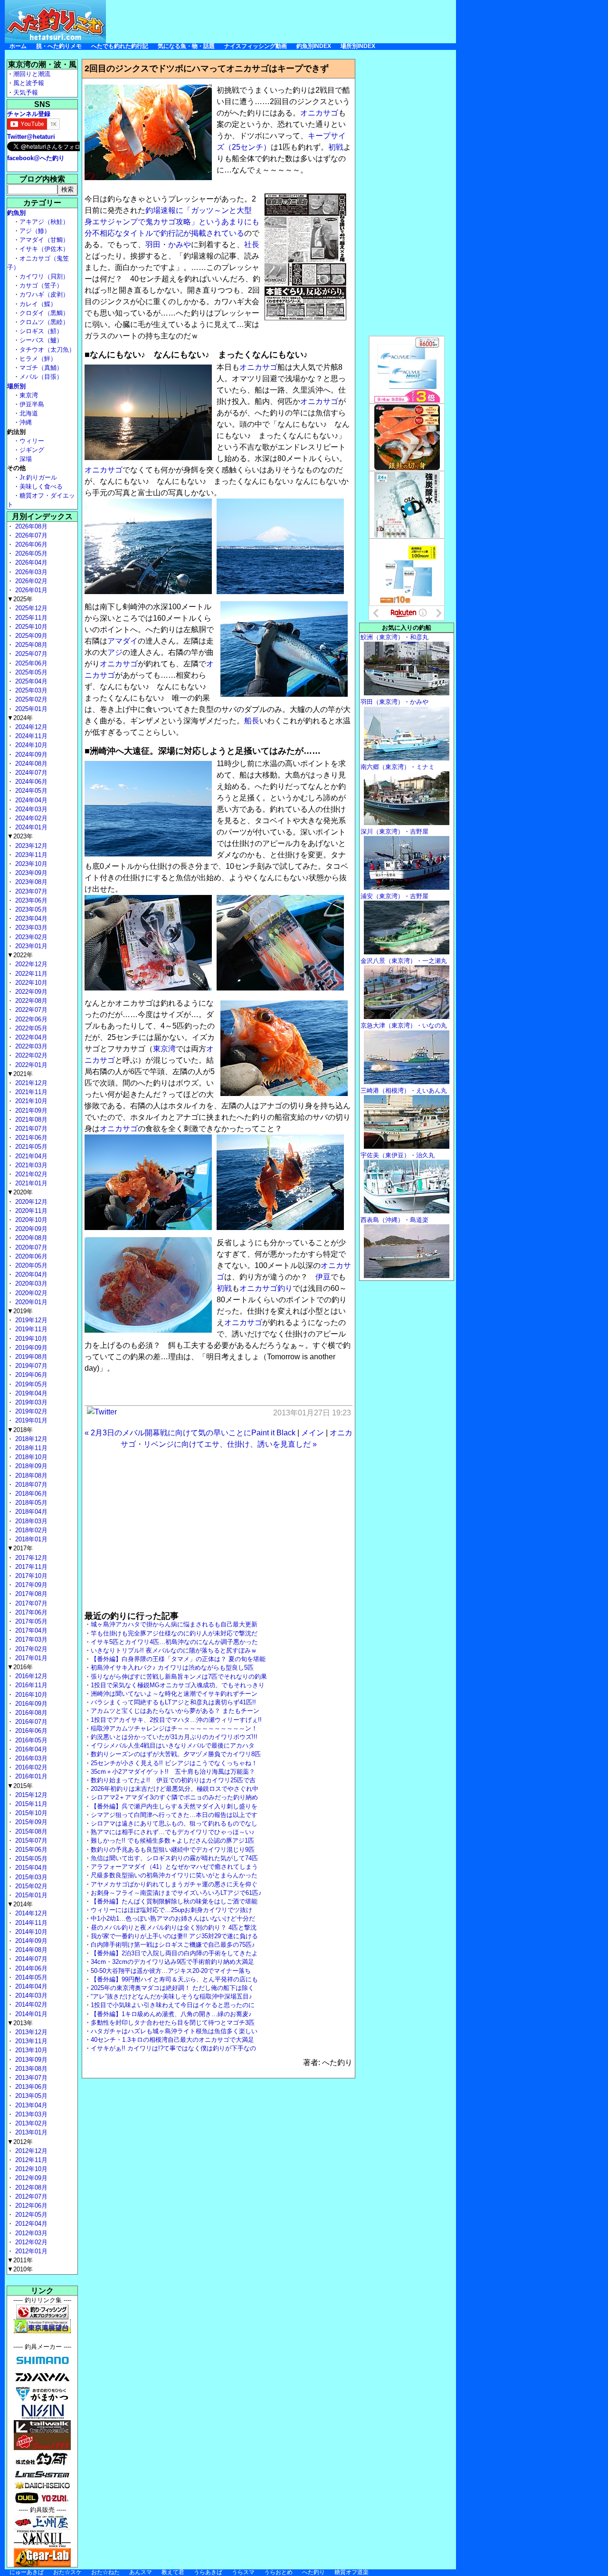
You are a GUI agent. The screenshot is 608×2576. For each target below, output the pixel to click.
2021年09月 (30, 1110)
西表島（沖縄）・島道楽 (394, 1220)
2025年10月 (30, 627)
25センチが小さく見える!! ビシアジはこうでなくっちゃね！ (174, 1763)
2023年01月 (30, 946)
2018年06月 (30, 1494)
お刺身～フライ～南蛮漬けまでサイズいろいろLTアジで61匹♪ (176, 1893)
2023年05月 (30, 909)
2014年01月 (30, 2014)
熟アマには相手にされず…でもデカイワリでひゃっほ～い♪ (173, 1832)
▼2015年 (20, 1786)
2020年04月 (30, 1274)
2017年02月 (30, 1649)
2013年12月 (30, 2032)
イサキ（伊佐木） (44, 249)
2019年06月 (30, 1375)
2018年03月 (30, 1521)
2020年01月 (30, 1302)
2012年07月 (30, 2196)
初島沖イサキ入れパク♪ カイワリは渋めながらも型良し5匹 (172, 1668)
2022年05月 (30, 1028)
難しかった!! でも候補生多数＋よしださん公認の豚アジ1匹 (172, 1841)
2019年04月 (30, 1393)
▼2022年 (20, 955)
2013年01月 (30, 2132)
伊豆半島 (32, 404)
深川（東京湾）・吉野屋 (394, 831)
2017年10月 (30, 1576)
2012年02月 (30, 2242)
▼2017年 (20, 1548)
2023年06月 (30, 900)
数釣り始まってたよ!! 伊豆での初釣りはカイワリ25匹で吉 (173, 1780)
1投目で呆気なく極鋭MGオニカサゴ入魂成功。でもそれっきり (178, 1685)
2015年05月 (30, 1859)
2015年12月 (30, 1795)
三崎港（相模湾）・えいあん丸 (404, 1091)
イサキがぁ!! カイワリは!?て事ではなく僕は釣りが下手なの (173, 2048)
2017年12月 (30, 1558)
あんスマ (141, 2572)
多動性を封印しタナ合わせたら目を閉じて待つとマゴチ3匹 (173, 2023)
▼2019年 (20, 1311)
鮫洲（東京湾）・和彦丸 (394, 637)
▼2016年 (20, 1667)
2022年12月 (30, 964)
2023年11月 (30, 855)
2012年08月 (30, 2187)
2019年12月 (30, 1320)
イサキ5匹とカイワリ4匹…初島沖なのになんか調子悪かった (174, 1642)
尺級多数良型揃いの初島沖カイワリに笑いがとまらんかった (174, 1875)
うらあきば (208, 2572)
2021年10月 (30, 1101)
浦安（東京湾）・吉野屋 (394, 896)
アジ (115, 652)
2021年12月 (30, 1083)
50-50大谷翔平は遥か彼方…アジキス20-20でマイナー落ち (171, 1971)
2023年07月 (30, 891)
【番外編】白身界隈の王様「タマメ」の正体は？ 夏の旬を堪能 (178, 1659)
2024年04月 (30, 800)
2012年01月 (30, 2251)
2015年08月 (30, 1831)
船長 (252, 721)
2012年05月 (30, 2215)
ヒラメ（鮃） (38, 359)
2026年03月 (30, 572)
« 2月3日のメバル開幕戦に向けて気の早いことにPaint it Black (190, 1433)
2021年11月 (30, 1092)
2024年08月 (30, 764)
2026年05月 (30, 553)
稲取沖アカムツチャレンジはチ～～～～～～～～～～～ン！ (174, 1728)
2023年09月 (30, 873)
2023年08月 (30, 882)
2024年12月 (30, 727)
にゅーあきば (27, 2572)
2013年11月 (30, 2041)
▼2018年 (20, 1430)
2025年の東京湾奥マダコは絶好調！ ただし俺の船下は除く (172, 1988)
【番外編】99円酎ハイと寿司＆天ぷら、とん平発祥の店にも (174, 1979)
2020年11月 (30, 1211)
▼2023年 (20, 836)
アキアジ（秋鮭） (44, 222)
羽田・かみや (168, 245)
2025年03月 (30, 690)
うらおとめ (278, 2572)
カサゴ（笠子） (41, 285)
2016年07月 (30, 1722)
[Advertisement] (283, 21)
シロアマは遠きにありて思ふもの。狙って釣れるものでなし (174, 1823)
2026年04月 (30, 562)
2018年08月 (30, 1475)
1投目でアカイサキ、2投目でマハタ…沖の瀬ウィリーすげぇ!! (176, 1720)
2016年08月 (30, 1713)
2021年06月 (30, 1138)
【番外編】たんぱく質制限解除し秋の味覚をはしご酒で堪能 (174, 1901)
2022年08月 (30, 1001)
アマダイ (123, 641)
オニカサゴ (319, 113)
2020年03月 (30, 1283)
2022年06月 (30, 1019)
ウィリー (32, 441)
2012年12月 (30, 2151)
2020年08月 (30, 1238)
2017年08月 (30, 1594)
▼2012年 (20, 2142)
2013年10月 (30, 2050)
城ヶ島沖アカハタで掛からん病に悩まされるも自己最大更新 (174, 1624)
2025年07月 (30, 654)
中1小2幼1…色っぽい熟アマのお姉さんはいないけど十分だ (173, 1918)
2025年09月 (30, 636)
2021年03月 (30, 1165)
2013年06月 (30, 2087)
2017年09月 (30, 1585)
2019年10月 (30, 1339)
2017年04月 (30, 1630)
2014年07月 (30, 1959)
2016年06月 (30, 1731)
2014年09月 (30, 1941)
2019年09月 (30, 1348)
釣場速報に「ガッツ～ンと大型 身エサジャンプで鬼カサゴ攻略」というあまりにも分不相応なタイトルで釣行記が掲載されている (172, 222)
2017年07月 (30, 1603)
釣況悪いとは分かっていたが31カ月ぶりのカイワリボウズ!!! (174, 1737)
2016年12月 (30, 1676)
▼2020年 (20, 1192)
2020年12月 (30, 1202)
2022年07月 (30, 1010)
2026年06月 (30, 544)
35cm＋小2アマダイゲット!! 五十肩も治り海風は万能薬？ (173, 1772)
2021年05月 (30, 1147)
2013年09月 (30, 2060)
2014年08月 (30, 1950)
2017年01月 (30, 1658)
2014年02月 (30, 2004)
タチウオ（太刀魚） (47, 350)
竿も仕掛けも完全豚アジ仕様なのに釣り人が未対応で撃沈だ (174, 1633)
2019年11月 (30, 1329)
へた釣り (313, 2572)
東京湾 (164, 1049)
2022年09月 (30, 992)
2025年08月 (30, 645)
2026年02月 (30, 581)
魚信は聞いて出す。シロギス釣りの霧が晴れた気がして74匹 (174, 1858)
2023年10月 (30, 864)
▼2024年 (20, 718)
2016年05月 (30, 1740)
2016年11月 (30, 1685)
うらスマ (243, 2572)
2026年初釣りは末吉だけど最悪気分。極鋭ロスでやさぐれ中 (175, 1789)
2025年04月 (30, 681)
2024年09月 (30, 755)
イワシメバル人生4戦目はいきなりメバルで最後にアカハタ (173, 1745)
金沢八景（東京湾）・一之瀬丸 (404, 961)
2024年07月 (30, 773)
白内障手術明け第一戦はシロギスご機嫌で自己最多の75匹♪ (173, 1945)
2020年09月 (30, 1229)
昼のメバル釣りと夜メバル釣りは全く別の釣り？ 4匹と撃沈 (174, 1927)
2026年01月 (30, 590)
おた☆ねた (105, 2572)
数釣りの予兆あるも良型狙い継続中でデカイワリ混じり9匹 (173, 1850)
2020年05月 (30, 1265)
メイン (313, 1433)
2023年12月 (30, 846)
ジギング (32, 450)
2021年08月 (30, 1120)
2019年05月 (30, 1384)
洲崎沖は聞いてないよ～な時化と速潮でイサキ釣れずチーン (174, 1694)
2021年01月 (30, 1183)
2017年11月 (30, 1567)
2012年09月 (30, 2178)
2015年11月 (30, 1804)
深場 (26, 459)
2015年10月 (30, 1813)
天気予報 (26, 92)
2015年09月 (30, 1822)
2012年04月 (30, 2224)
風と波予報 (29, 83)
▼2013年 (20, 2023)
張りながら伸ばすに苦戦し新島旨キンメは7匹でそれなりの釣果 (179, 1677)
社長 (252, 245)
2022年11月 (30, 974)
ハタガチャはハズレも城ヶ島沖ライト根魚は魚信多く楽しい (174, 2031)
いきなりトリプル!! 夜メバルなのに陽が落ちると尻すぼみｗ (174, 1650)
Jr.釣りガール (38, 477)
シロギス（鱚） (41, 331)
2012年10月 (30, 2169)
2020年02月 (30, 1293)
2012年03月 (30, 2233)
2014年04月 (30, 1986)
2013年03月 (30, 2114)
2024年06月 (30, 782)
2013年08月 (30, 2069)
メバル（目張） (41, 377)
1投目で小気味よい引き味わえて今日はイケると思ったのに (173, 2005)
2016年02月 (30, 1767)
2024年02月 (30, 818)
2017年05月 (30, 1621)
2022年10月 (30, 983)
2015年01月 (30, 1895)
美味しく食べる (41, 486)
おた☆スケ (67, 2572)
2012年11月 (30, 2160)
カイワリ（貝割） (44, 276)
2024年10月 (30, 745)
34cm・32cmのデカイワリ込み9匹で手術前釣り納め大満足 (172, 1962)
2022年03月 (30, 1046)
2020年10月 (30, 1220)
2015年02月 (30, 1886)
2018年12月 (30, 1439)
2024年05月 (30, 791)
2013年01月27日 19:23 (312, 1413)
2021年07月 (30, 1129)
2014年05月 (30, 1977)
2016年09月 (30, 1704)
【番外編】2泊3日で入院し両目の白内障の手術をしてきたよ (174, 1953)
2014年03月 (30, 1995)
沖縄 (26, 422)
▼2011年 (20, 2260)
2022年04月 (30, 1037)
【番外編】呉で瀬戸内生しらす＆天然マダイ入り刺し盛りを (174, 1806)
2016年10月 (30, 1695)
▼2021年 (20, 1074)
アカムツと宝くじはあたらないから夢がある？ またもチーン (175, 1711)
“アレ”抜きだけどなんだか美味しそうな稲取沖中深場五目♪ (171, 1996)
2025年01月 (30, 709)
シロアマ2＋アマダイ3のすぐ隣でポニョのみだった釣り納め (174, 1797)
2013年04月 (30, 2105)
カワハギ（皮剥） (44, 294)
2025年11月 (30, 618)
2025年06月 (30, 663)
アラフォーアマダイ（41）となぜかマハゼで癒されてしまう (174, 1867)
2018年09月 (30, 1466)
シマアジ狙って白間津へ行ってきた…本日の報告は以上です (174, 1815)
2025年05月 (30, 672)
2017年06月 (30, 1612)
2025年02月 (30, 699)
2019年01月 (30, 1420)
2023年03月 (30, 928)
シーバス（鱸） (41, 340)
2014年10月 (30, 1932)
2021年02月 (30, 1174)
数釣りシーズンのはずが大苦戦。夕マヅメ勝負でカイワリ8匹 (176, 1754)
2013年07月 (30, 2078)
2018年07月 (30, 1485)
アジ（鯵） (35, 231)
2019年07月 (30, 1366)
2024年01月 (30, 827)
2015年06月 (30, 1850)
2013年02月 (30, 2123)
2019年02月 (30, 1411)
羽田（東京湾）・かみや (394, 702)
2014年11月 (30, 1923)
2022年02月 (30, 1055)
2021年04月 (30, 1156)
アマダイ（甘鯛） (44, 240)
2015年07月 (30, 1841)
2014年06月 (30, 1968)
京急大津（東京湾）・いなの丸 (404, 1025)
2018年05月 (30, 1503)
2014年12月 (30, 1913)
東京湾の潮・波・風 (42, 64)
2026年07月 (30, 535)
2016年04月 (30, 1749)
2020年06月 (30, 1256)
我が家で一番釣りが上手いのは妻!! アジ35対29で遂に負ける (174, 1936)
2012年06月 (30, 2206)
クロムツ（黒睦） (44, 322)
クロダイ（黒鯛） (44, 313)
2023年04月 (30, 918)
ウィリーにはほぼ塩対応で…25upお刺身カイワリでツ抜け (171, 1910)
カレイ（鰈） (38, 304)
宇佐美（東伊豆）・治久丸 (398, 1155)
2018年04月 (30, 1512)
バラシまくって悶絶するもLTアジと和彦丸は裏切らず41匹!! (173, 1702)
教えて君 (173, 2572)
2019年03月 (30, 1402)
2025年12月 (30, 608)
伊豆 (323, 1277)
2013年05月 (30, 2096)
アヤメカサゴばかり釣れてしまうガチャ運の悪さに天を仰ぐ (174, 1884)
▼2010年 (20, 2269)
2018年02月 (30, 1530)
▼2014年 (20, 1904)
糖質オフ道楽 (351, 2572)
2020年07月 (30, 1247)
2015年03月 (30, 1877)
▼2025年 (20, 599)
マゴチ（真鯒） (41, 368)
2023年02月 (30, 937)
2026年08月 (30, 526)
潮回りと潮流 (32, 74)
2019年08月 (30, 1357)
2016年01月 (30, 1776)
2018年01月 (30, 1539)
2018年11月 (30, 1448)
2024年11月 (30, 736)
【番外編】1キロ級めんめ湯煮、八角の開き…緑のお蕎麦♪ (171, 2014)
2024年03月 (30, 809)
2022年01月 (30, 1065)
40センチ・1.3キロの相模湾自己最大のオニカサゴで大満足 (172, 2040)
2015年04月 (30, 1868)
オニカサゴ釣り (266, 1288)
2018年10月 (30, 1457)
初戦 (336, 147)
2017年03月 (30, 1639)
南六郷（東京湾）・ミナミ (398, 767)
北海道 (29, 413)
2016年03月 (30, 1758)
